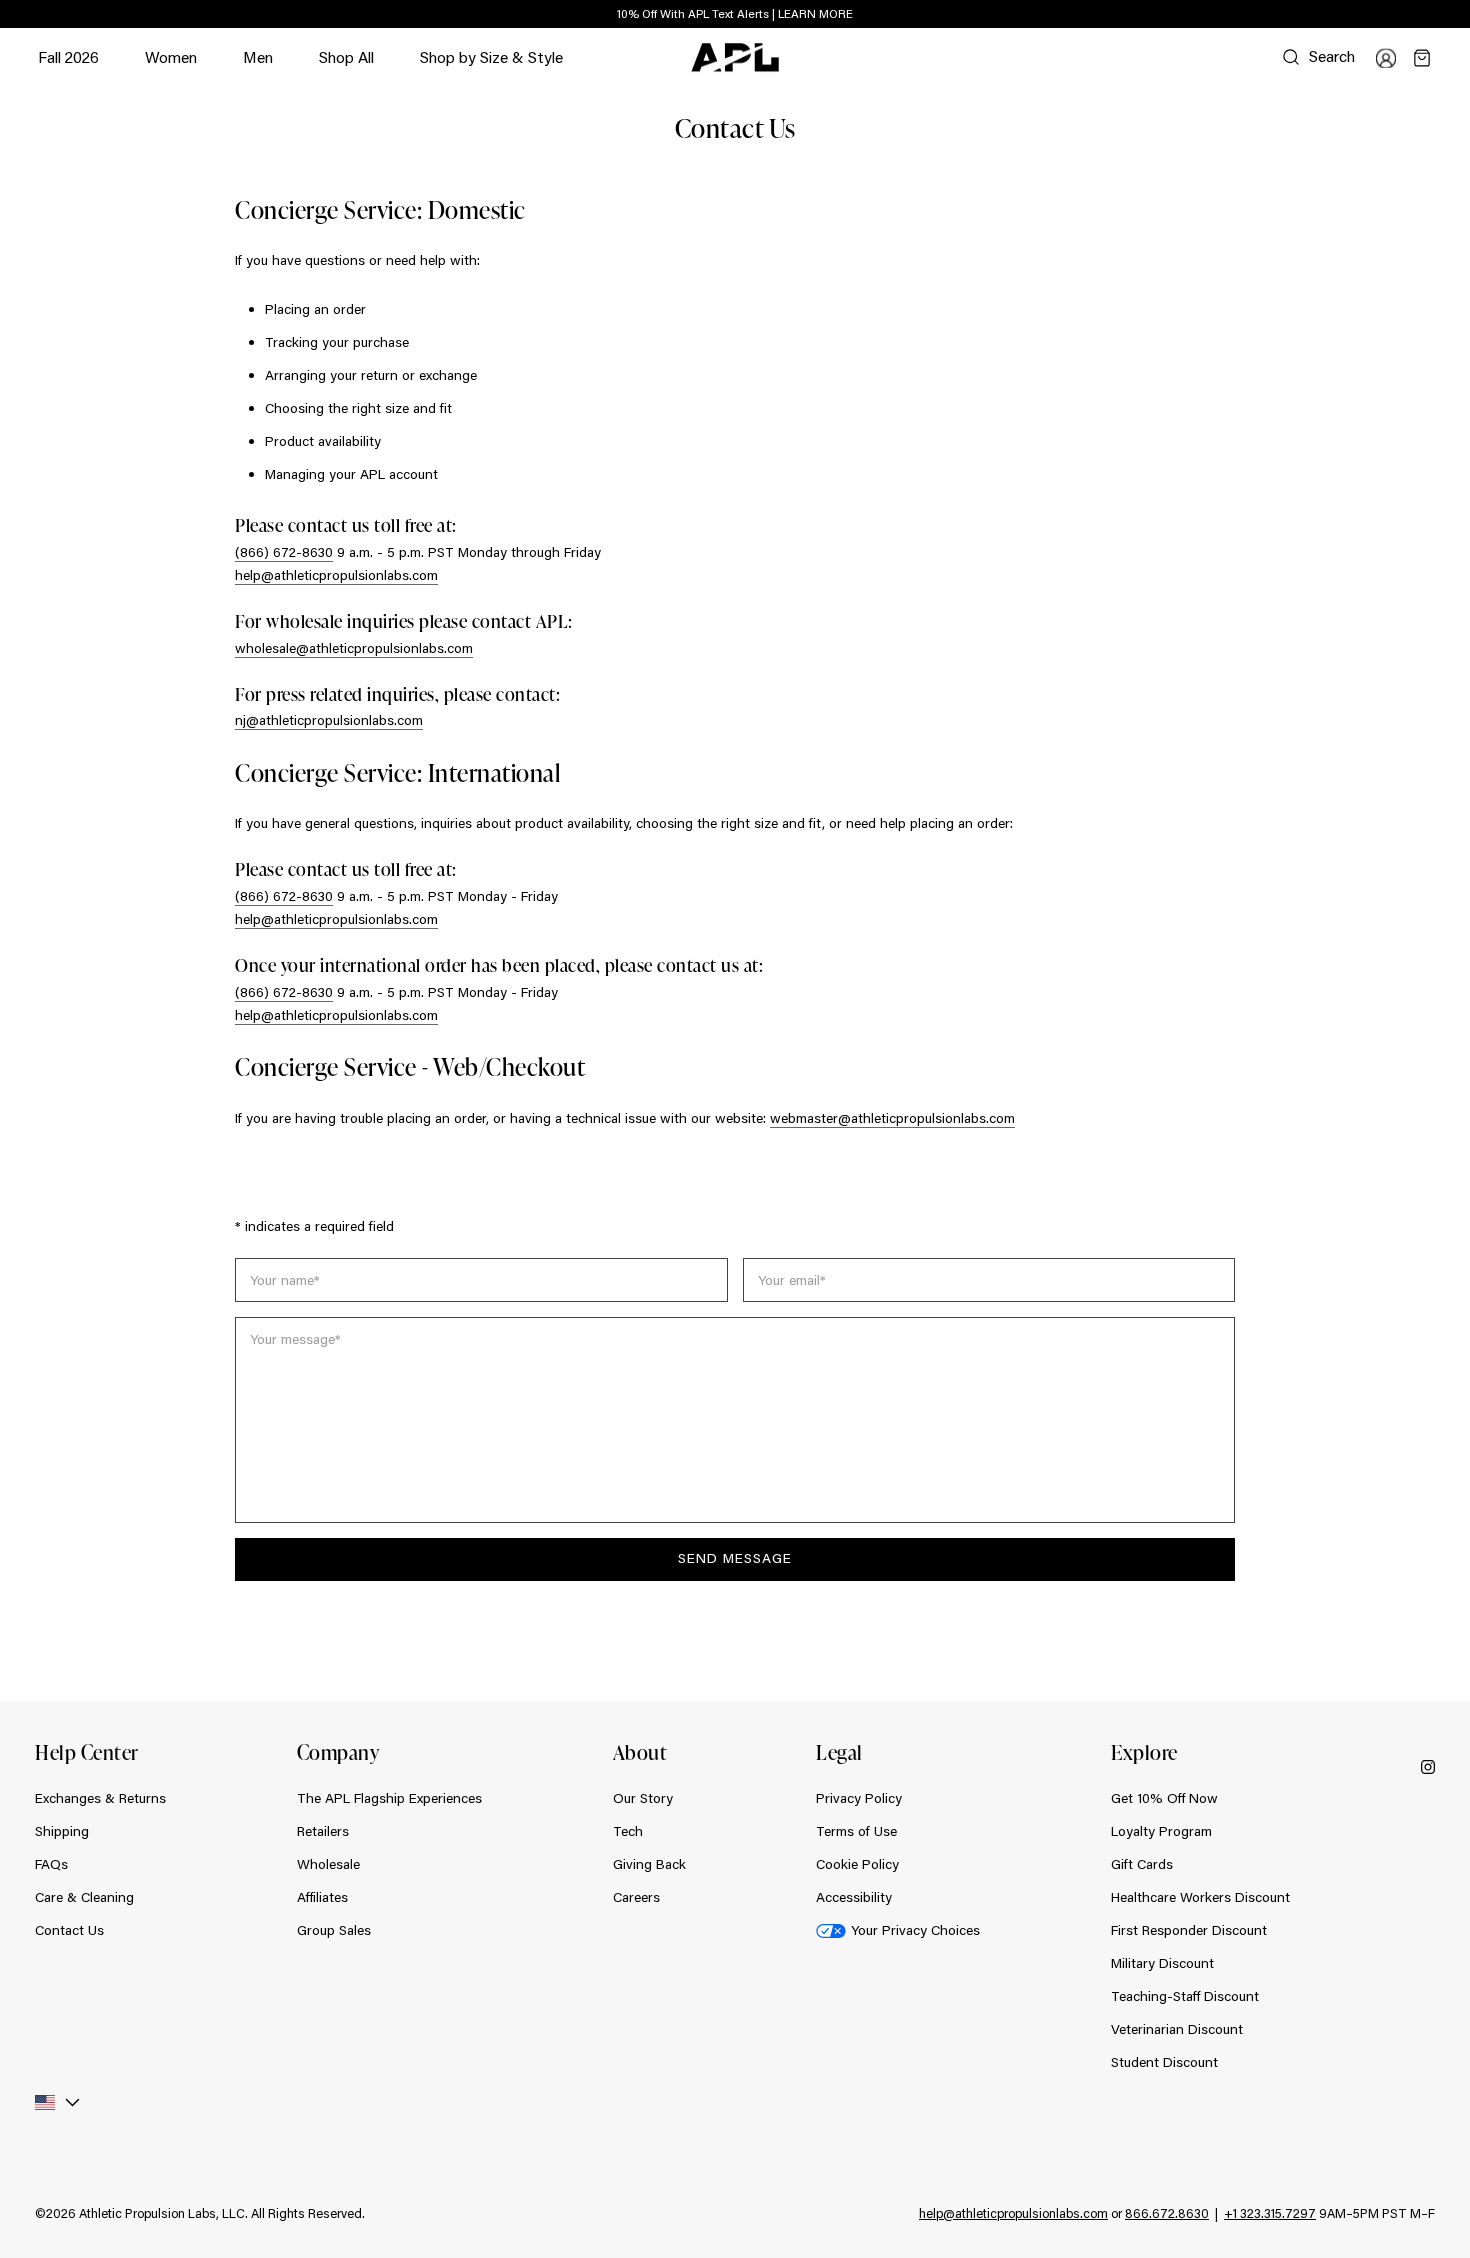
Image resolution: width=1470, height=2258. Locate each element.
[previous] (1390, 15)
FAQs (51, 1864)
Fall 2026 (68, 56)
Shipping (62, 1831)
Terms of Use (856, 1831)
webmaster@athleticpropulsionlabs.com (892, 1118)
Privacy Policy (859, 1798)
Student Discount (1164, 2062)
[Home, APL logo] (735, 58)
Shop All (346, 56)
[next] (1440, 15)
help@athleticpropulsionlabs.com (336, 575)
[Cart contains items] (1422, 58)
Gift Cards (1142, 1864)
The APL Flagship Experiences (389, 1798)
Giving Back (649, 1864)
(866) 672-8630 (284, 552)
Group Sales (334, 1930)
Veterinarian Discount (1177, 2029)
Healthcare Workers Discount (1200, 1897)
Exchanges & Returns (100, 1798)
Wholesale (328, 1864)
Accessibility (854, 1897)
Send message (735, 1558)
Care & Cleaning (84, 1897)
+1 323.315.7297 (1270, 2213)
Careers (636, 1897)
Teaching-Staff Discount (1185, 1996)
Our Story (643, 1798)
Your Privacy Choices (915, 1930)
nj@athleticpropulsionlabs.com (329, 720)
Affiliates (322, 1897)
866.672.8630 (1167, 2213)
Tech (628, 1831)
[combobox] (62, 2103)
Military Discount (1162, 1963)
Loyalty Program (1161, 1831)
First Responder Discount (1189, 1930)
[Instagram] (1428, 1766)
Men (258, 66)
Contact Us (69, 1930)
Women (171, 66)
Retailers (323, 1831)
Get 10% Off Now (1164, 1798)
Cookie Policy (857, 1864)
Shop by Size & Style (491, 66)
